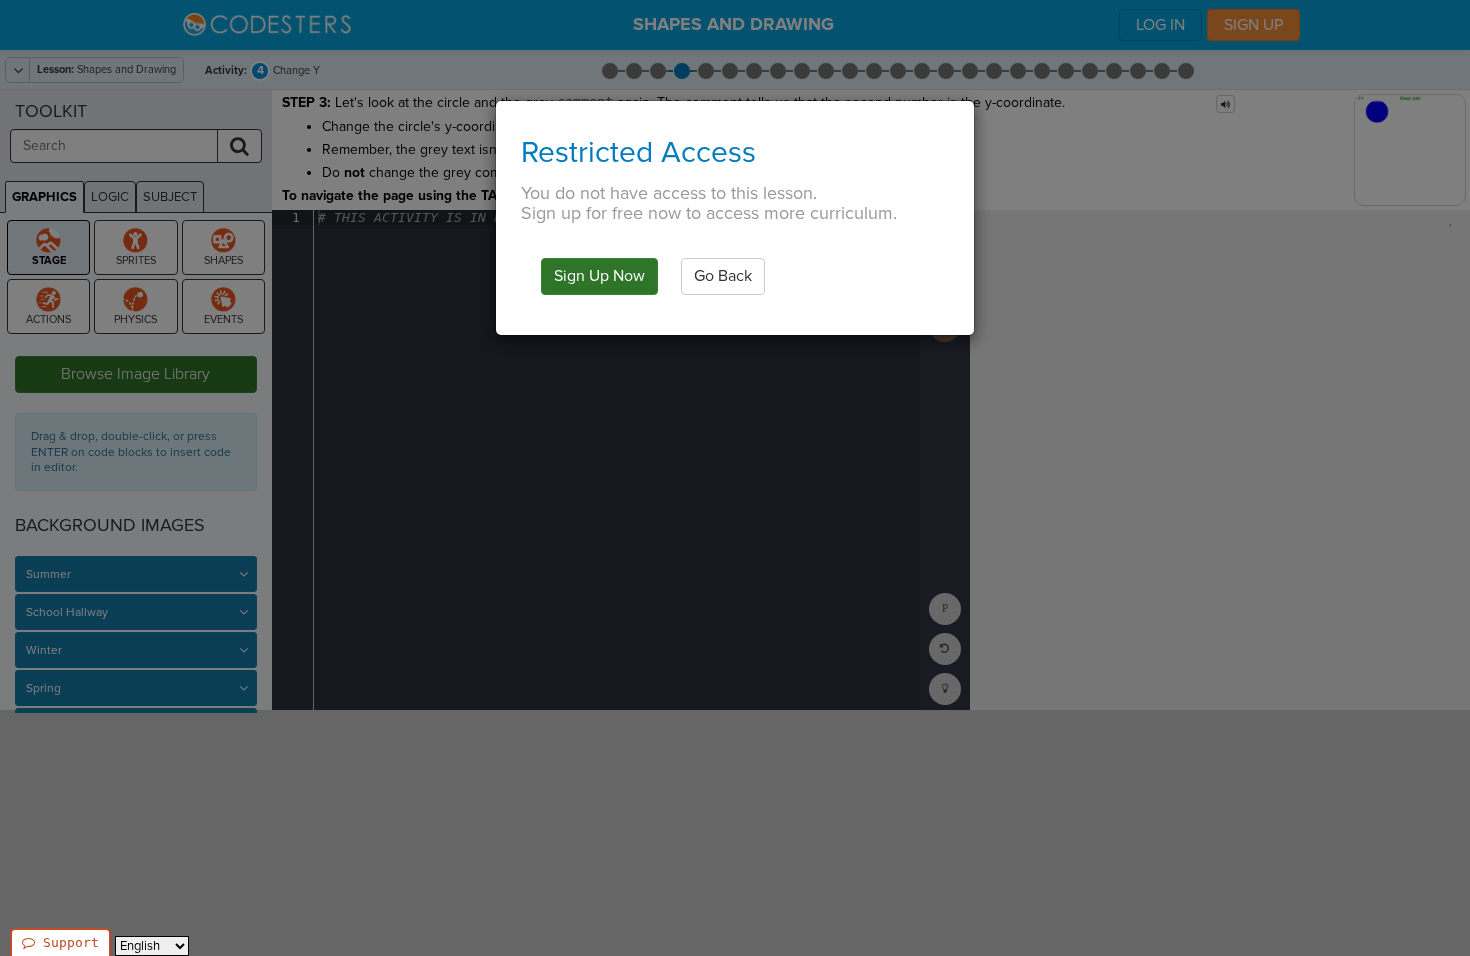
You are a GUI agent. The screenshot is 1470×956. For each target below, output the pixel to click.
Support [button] (71, 942)
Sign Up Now (599, 276)
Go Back (723, 276)
